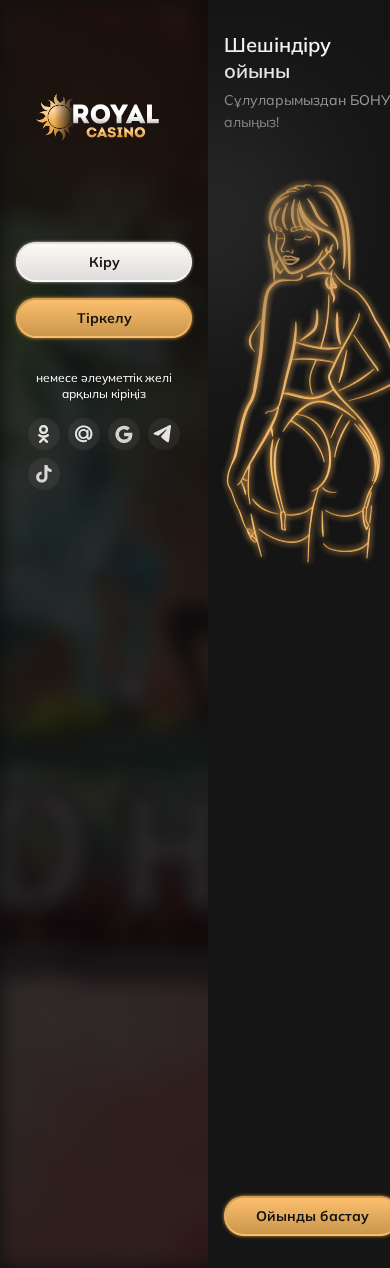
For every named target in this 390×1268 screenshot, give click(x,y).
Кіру (104, 262)
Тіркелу (104, 318)
